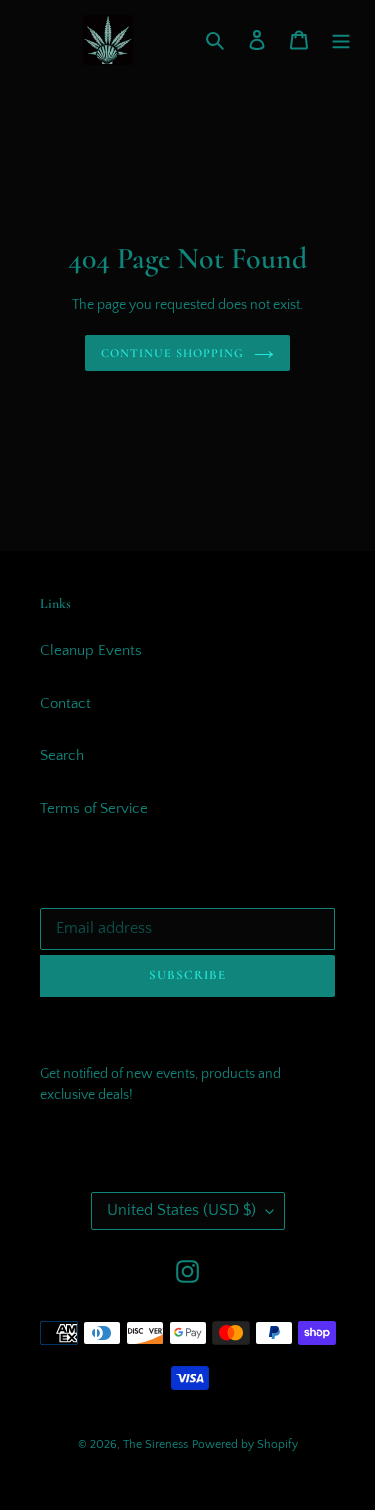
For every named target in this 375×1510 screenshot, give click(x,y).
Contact (65, 703)
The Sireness (155, 1444)
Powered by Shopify (245, 1444)
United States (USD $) (181, 1210)
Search (62, 755)
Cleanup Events (91, 650)
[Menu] (341, 40)
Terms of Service (94, 808)
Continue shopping (172, 353)
